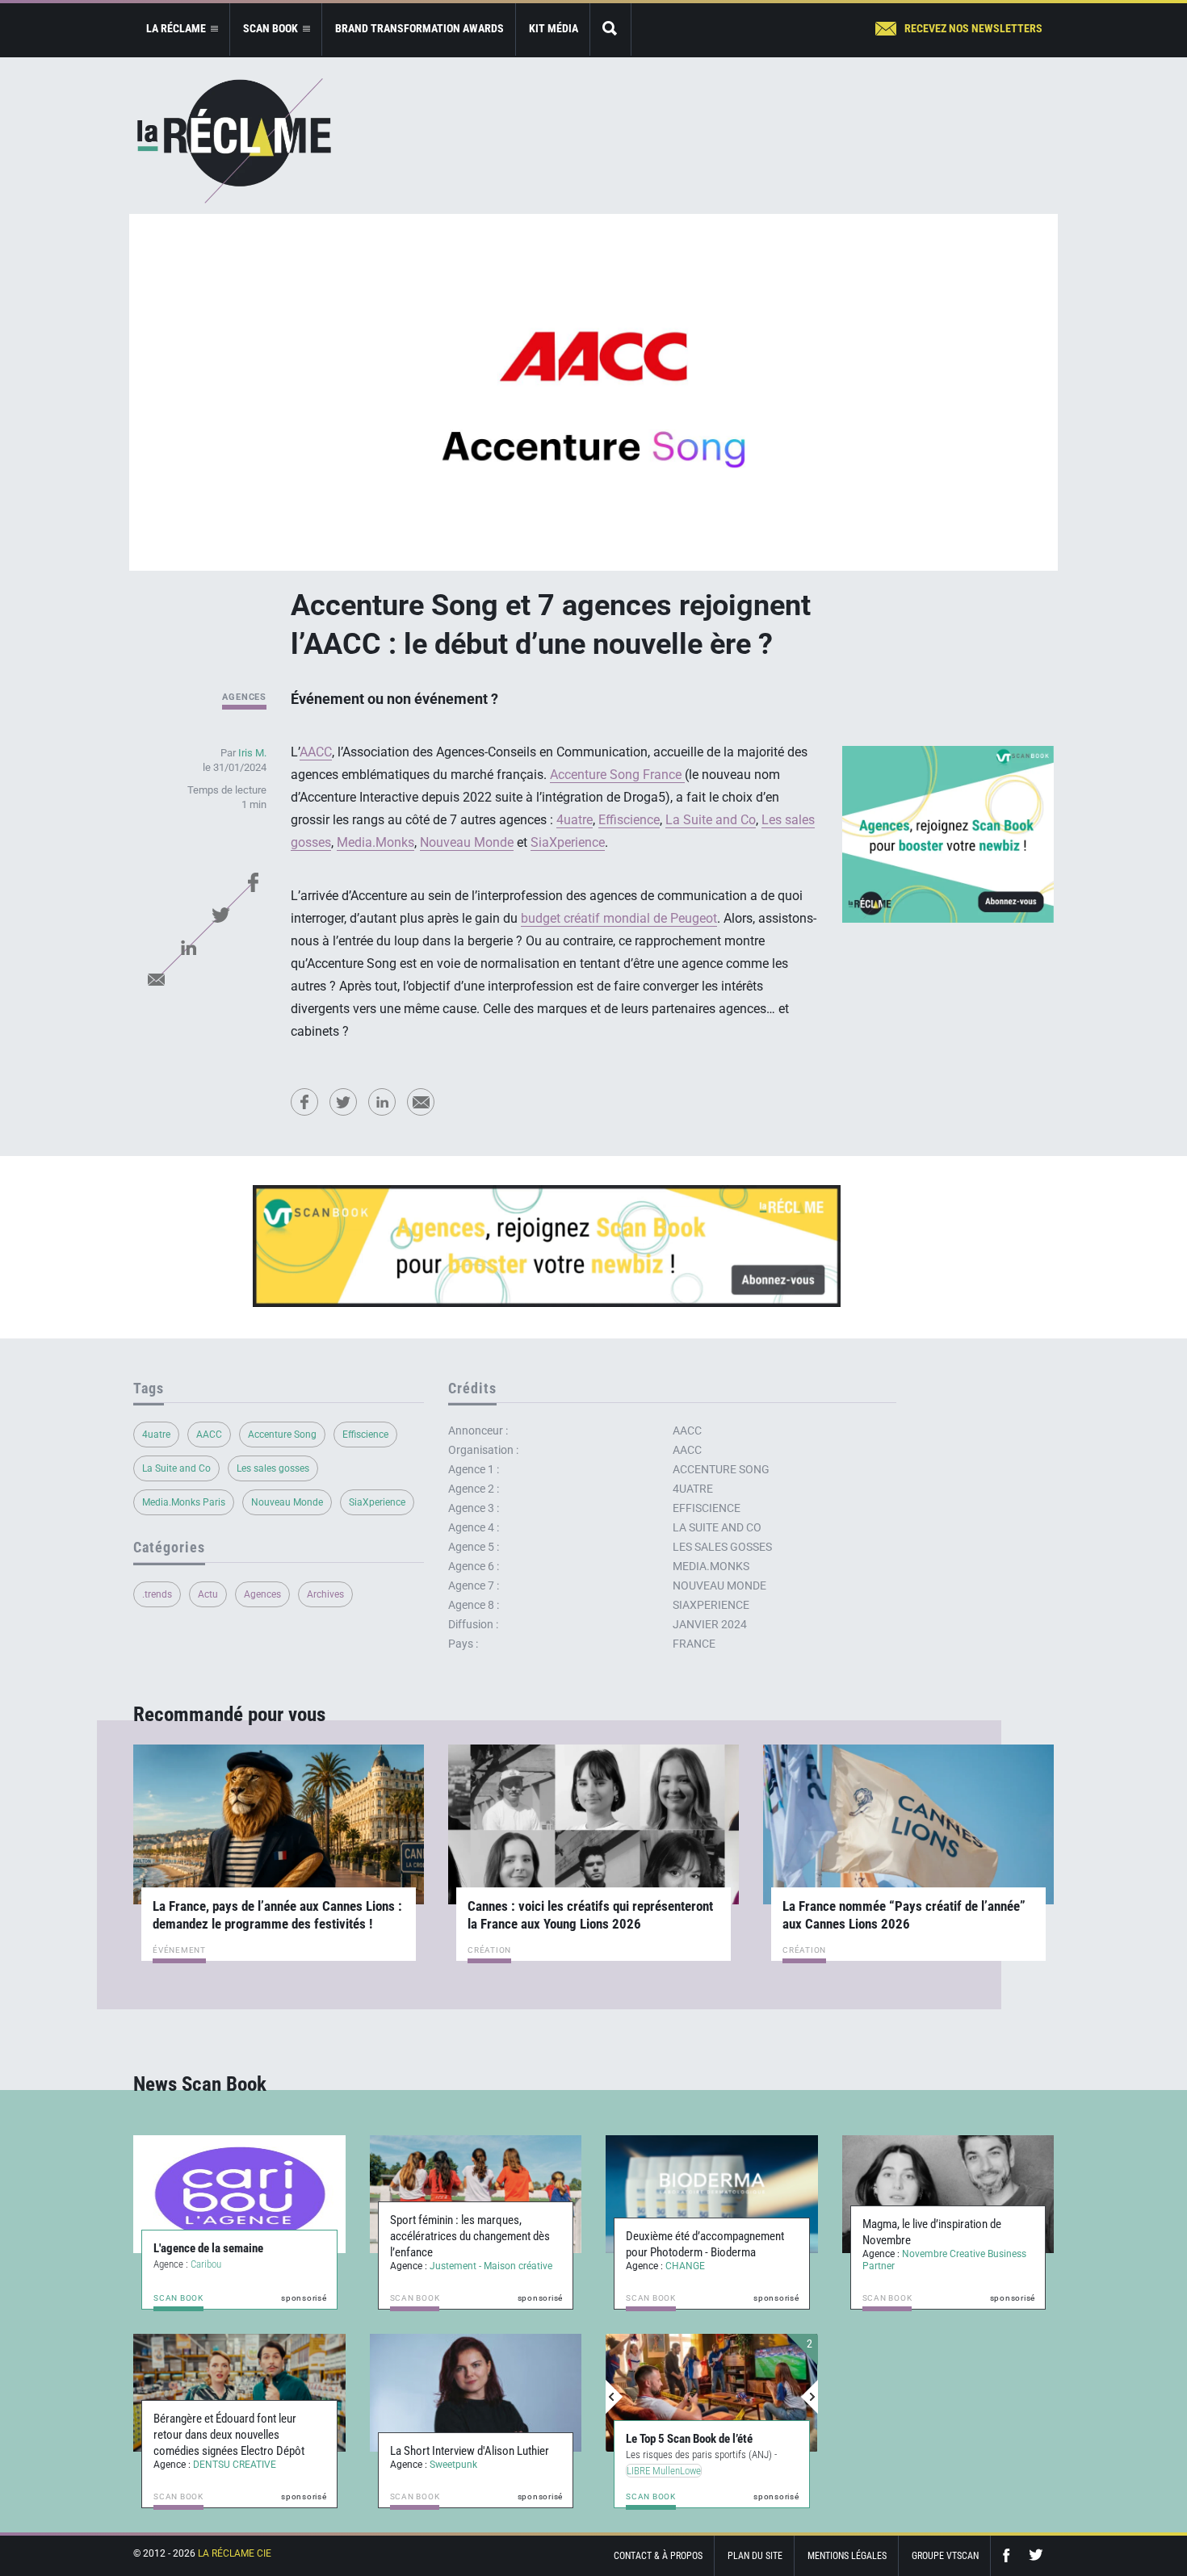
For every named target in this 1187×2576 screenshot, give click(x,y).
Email (156, 979)
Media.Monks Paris (184, 1502)
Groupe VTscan (945, 2556)
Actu (208, 1594)
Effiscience (629, 820)
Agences (244, 697)
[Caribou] (239, 2194)
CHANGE (685, 2266)
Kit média (554, 28)
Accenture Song (282, 1435)
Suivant (809, 2397)
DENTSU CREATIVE (235, 2465)
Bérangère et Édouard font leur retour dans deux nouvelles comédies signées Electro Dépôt (229, 2435)
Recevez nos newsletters (973, 28)
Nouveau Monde (467, 842)
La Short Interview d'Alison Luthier (470, 2451)
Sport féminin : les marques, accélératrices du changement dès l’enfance (470, 2236)
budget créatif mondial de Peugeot (619, 918)
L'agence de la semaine (208, 2248)
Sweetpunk (453, 2465)
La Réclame (234, 141)
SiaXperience (568, 842)
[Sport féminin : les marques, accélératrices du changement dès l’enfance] (476, 2194)
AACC (316, 752)
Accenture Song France (617, 775)
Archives (325, 1594)
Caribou (206, 2264)
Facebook (253, 882)
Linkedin (188, 947)
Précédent (614, 2397)
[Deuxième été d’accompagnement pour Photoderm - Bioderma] (712, 2194)
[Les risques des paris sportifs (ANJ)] (712, 2393)
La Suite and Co (711, 820)
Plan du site (755, 2556)
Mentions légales (847, 2556)
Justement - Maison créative (491, 2266)
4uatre (575, 820)
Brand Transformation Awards (419, 28)
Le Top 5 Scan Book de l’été (689, 2439)
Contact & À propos (658, 2556)
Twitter (220, 915)
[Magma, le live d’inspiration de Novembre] (948, 2194)
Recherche (610, 29)
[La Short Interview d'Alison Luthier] (476, 2393)
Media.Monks (375, 842)
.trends (157, 1594)
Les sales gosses (273, 1468)
